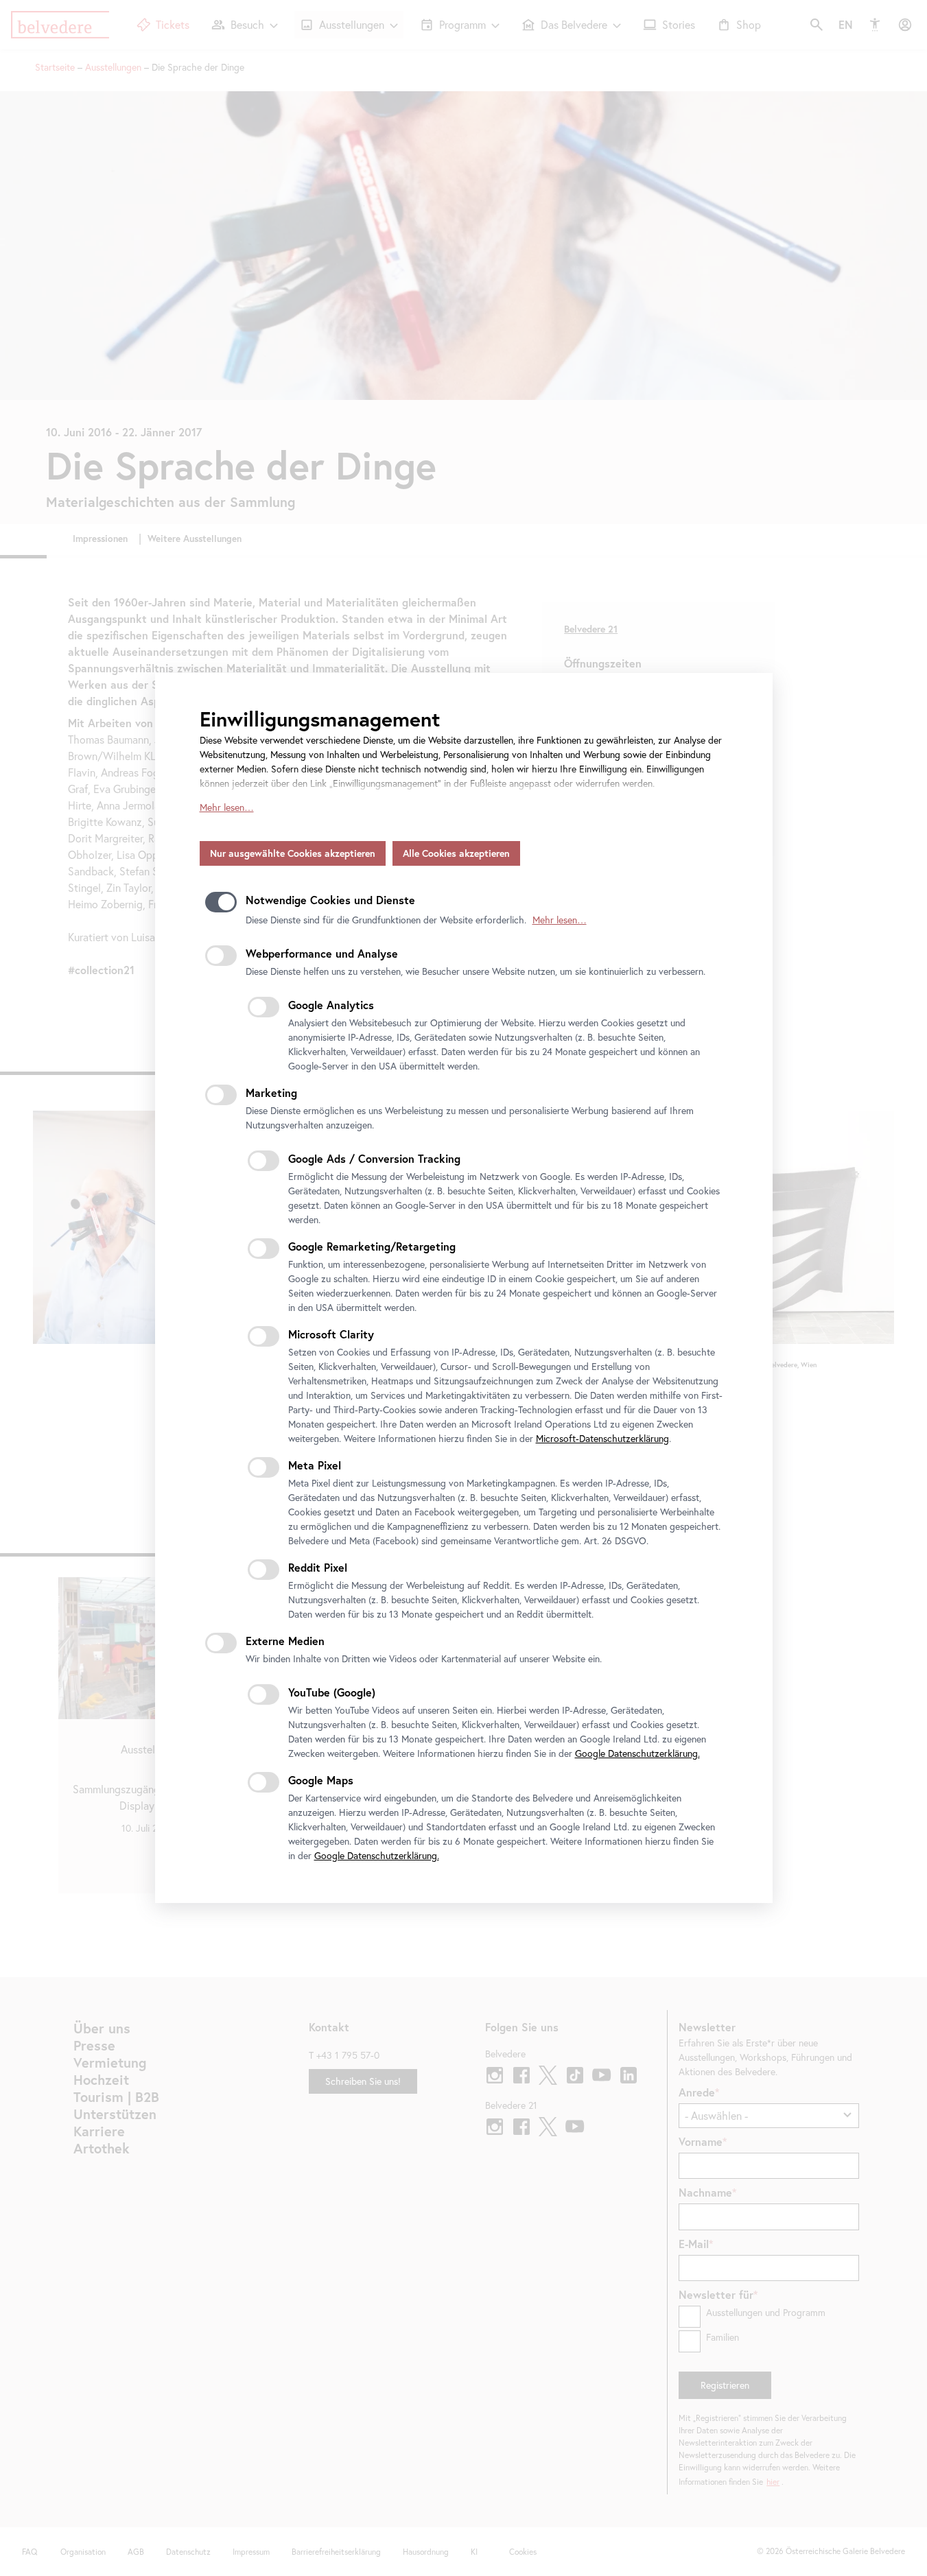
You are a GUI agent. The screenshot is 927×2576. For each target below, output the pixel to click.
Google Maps (321, 1780)
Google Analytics (331, 1005)
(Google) (332, 1692)
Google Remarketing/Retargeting (372, 1246)
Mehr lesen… (227, 807)
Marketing (271, 1092)
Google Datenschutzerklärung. (637, 1753)
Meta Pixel (315, 1465)
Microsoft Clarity (331, 1334)
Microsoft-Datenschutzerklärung (602, 1439)
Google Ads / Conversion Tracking (374, 1158)
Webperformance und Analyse (322, 953)
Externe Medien (285, 1641)
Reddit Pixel (318, 1567)
